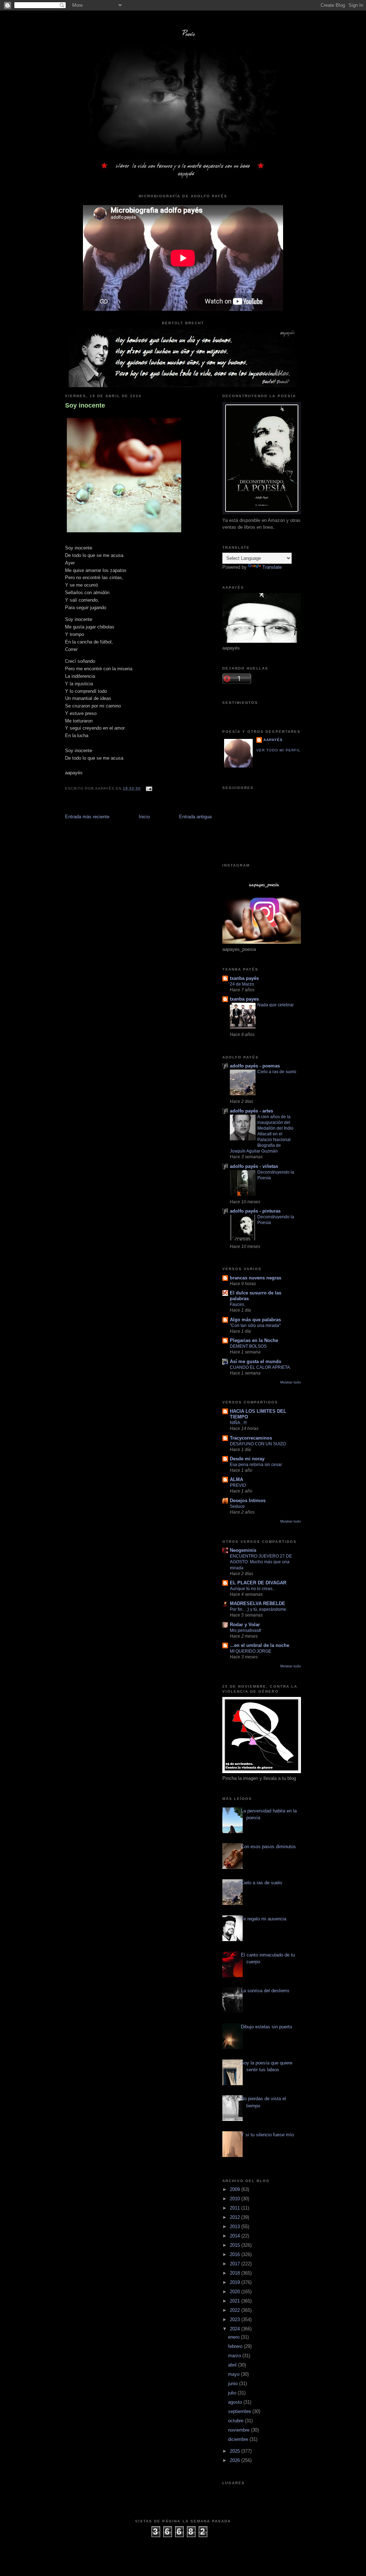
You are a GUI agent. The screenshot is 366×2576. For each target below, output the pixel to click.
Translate (272, 567)
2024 (236, 2329)
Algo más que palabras (255, 1320)
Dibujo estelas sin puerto (266, 2027)
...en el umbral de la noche (259, 1645)
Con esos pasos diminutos (268, 1847)
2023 (236, 2320)
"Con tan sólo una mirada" (255, 1326)
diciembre (239, 2439)
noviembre (239, 2430)
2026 (236, 2460)
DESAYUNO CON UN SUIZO (258, 1444)
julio (233, 2393)
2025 (236, 2451)
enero (234, 2337)
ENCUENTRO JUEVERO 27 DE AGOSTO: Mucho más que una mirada (261, 1562)
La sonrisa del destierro (265, 1991)
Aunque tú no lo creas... (253, 1589)
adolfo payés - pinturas (255, 1211)
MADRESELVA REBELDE (258, 1603)
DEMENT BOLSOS (248, 1346)
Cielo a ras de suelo (277, 1072)
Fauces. (238, 1304)
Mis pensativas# (246, 1630)
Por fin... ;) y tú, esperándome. (259, 1609)
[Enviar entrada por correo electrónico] (148, 788)
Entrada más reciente (87, 817)
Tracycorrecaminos (251, 1438)
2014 (236, 2236)
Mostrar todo (291, 1382)
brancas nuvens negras (256, 1278)
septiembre (240, 2411)
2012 (236, 2217)
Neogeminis (243, 1550)
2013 (236, 2227)
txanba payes (244, 999)
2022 (236, 2310)
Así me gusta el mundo (256, 1361)
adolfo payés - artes (251, 1111)
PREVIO (238, 1485)
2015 (236, 2245)
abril (233, 2365)
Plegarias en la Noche (254, 1340)
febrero (236, 2346)
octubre (236, 2421)
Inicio (144, 817)
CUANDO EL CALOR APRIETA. (260, 1367)
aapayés (273, 740)
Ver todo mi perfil (278, 750)
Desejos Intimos (248, 1501)
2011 (236, 2208)
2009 (236, 2189)
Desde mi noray (247, 1459)
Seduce (237, 1506)
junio (234, 2383)
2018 (236, 2273)
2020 (236, 2292)
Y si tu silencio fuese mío (267, 2135)
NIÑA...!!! (238, 1423)
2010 (236, 2199)
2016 (236, 2254)
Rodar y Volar (245, 1625)
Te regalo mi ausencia (264, 1919)
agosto (236, 2402)
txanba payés (244, 978)
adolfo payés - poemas (255, 1066)
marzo (235, 2356)
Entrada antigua (195, 817)
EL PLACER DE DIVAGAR (258, 1583)
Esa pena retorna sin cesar (256, 1465)
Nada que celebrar (276, 1005)
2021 (236, 2301)
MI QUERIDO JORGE (251, 1651)
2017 (236, 2264)
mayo (234, 2374)
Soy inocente (85, 405)
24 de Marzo (242, 984)
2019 (236, 2282)
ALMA (236, 1479)
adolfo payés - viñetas (254, 1166)
